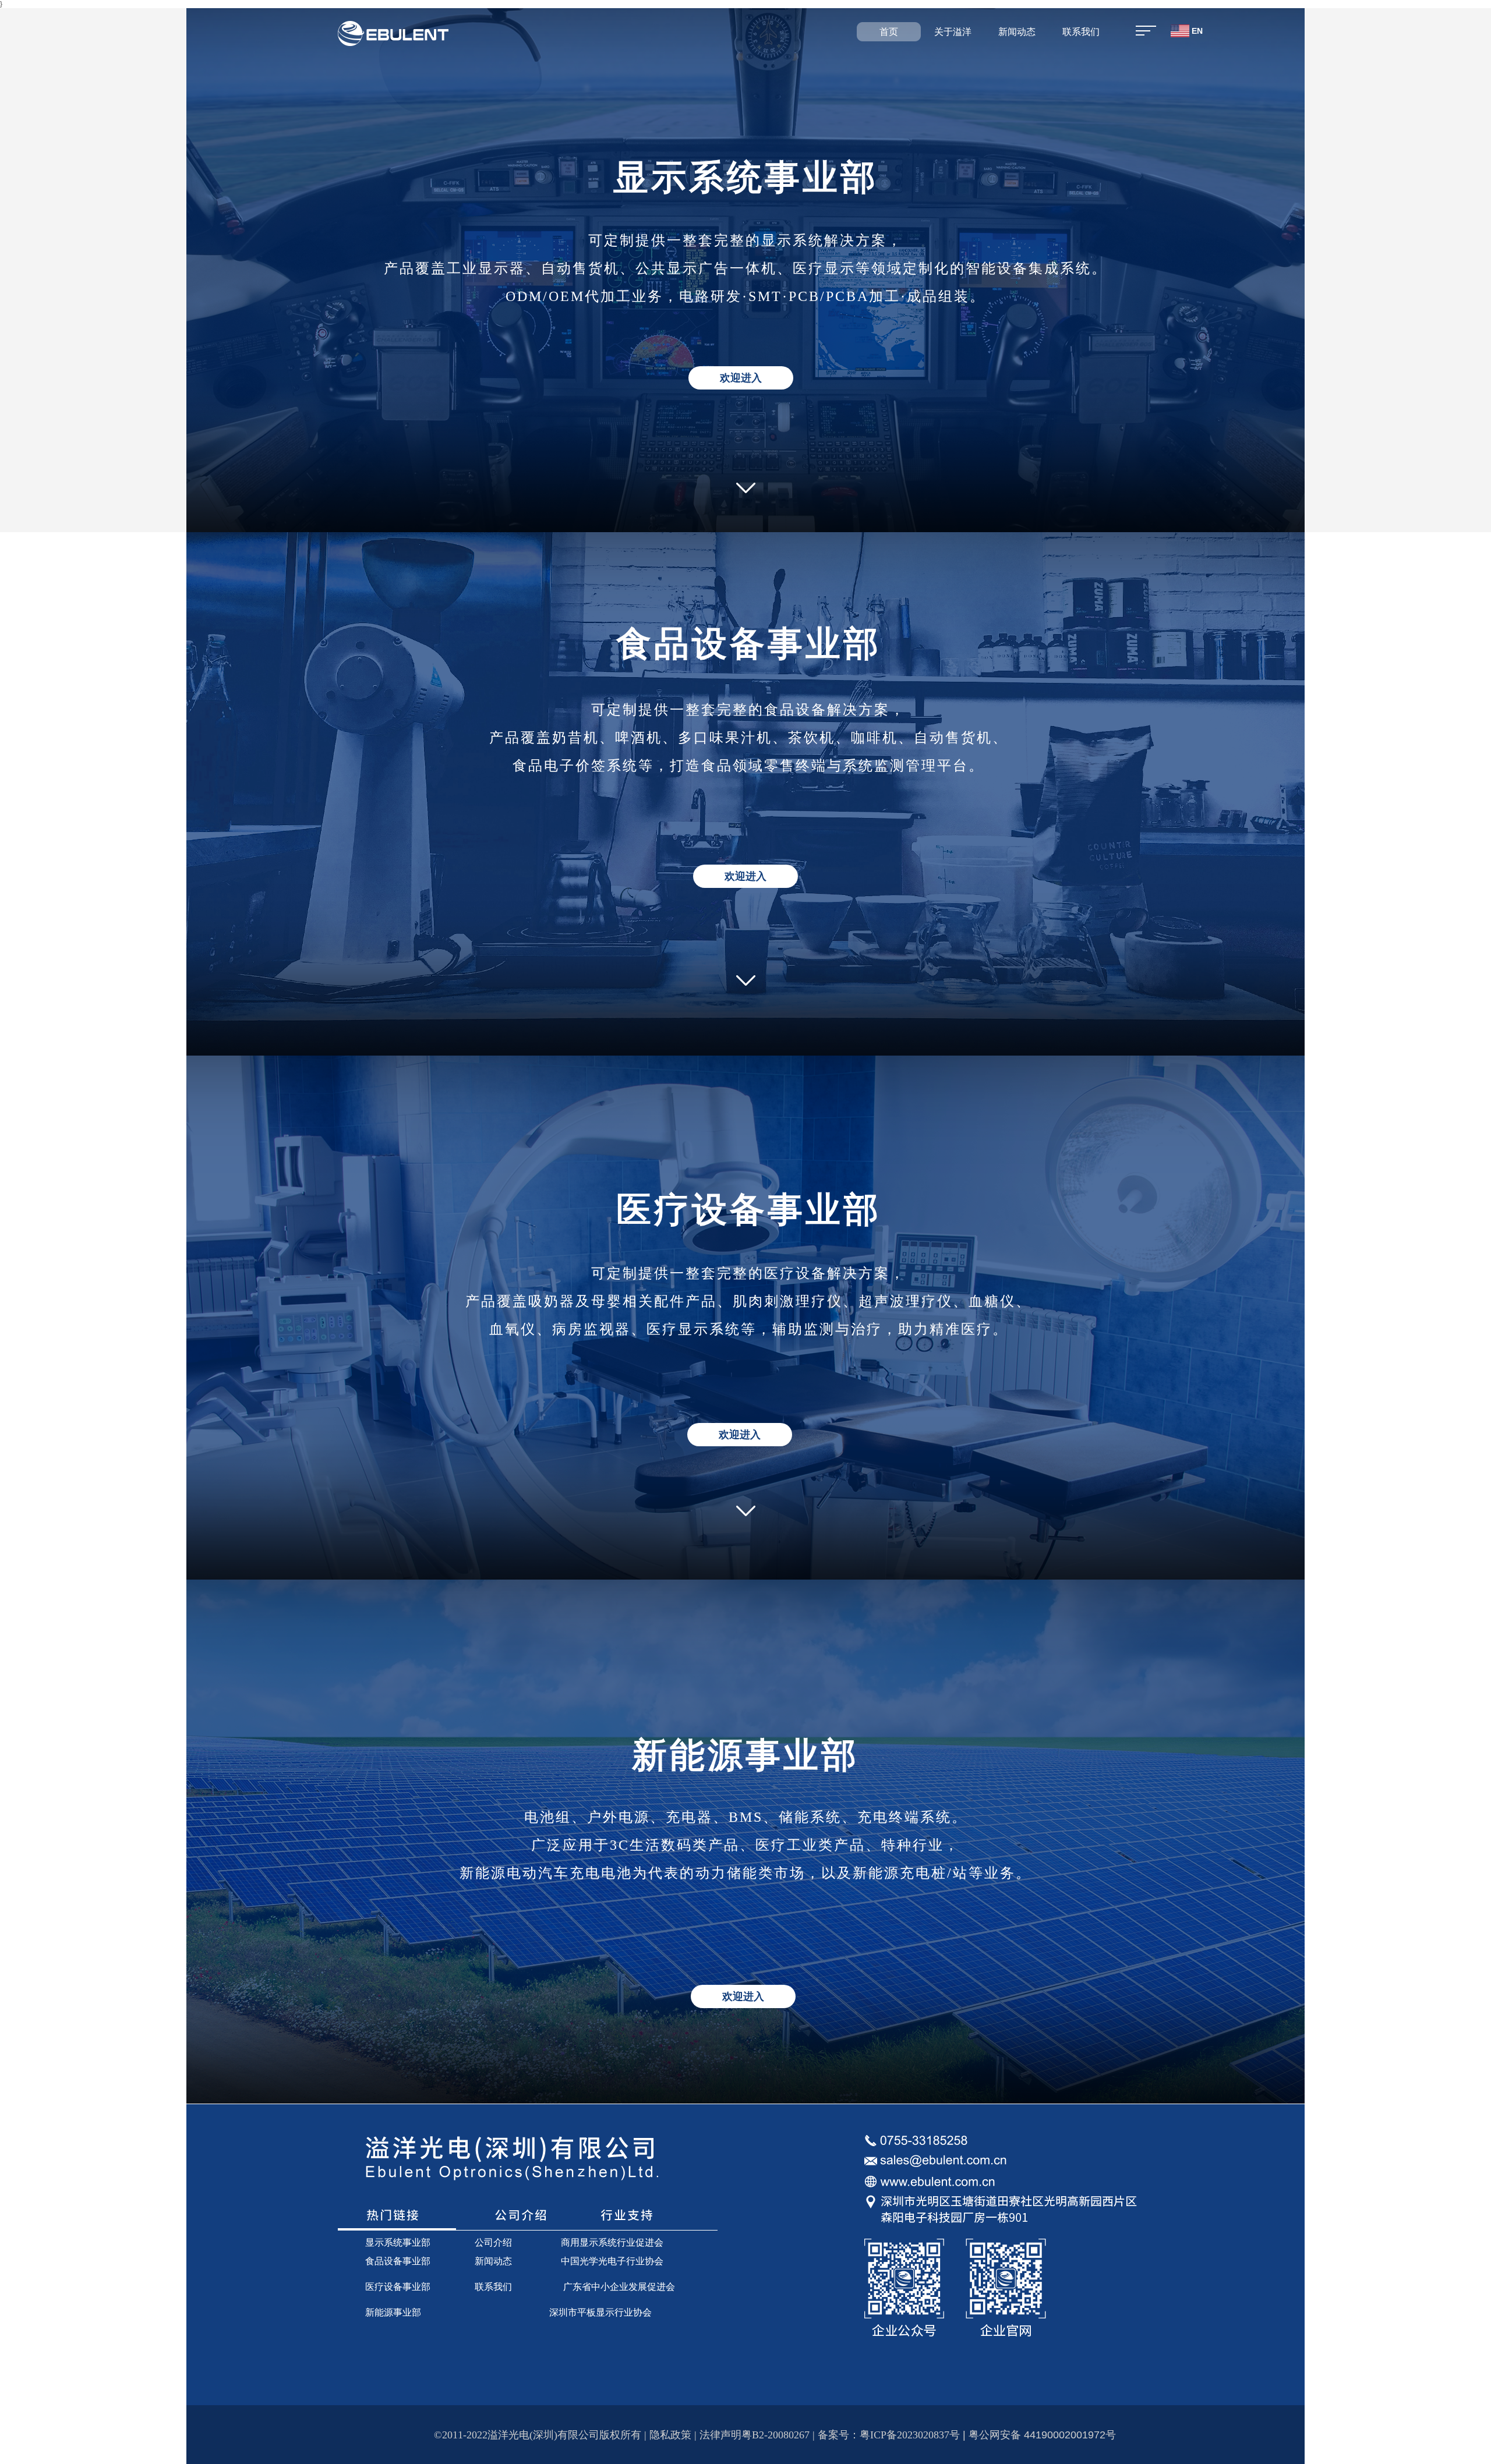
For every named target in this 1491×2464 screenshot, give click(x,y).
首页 (889, 32)
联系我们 (1081, 32)
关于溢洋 (953, 32)
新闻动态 (1017, 32)
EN (1196, 31)
